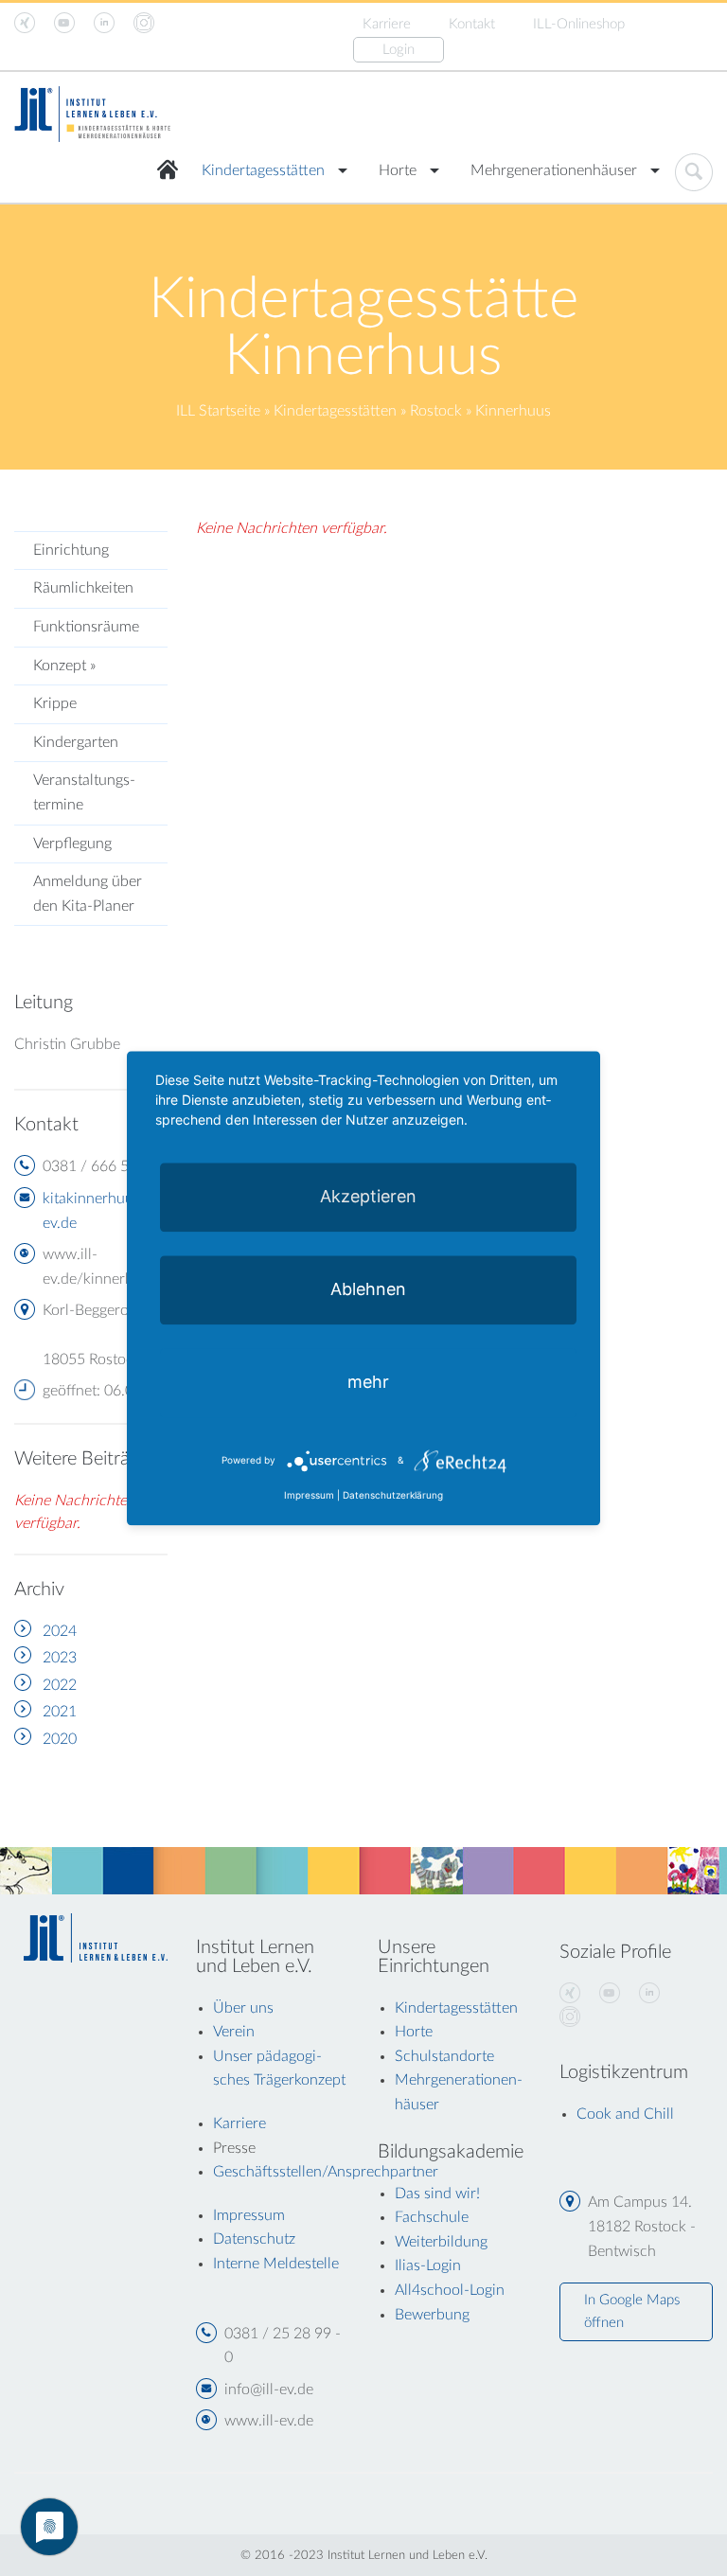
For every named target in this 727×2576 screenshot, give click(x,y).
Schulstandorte (444, 2056)
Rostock (436, 411)
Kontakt (472, 24)
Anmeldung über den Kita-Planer (88, 894)
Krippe (55, 703)
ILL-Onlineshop (579, 24)
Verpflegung (72, 844)
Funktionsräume (86, 627)
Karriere (387, 24)
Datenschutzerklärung (393, 1495)
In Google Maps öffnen (632, 2311)
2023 (60, 1658)
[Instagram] (570, 2017)
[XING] (570, 1994)
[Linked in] (649, 1994)
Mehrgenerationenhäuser (554, 170)
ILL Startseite (218, 411)
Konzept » (64, 666)
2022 (60, 1685)
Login (399, 50)
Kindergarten (76, 742)
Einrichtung (71, 550)
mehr (368, 1382)
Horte (398, 170)
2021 (60, 1712)
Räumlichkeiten (83, 588)
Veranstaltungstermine (84, 792)
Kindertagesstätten (263, 170)
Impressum (309, 1495)
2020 (60, 1739)
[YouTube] (610, 1994)
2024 (60, 1631)
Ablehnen (368, 1289)
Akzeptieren (368, 1196)
